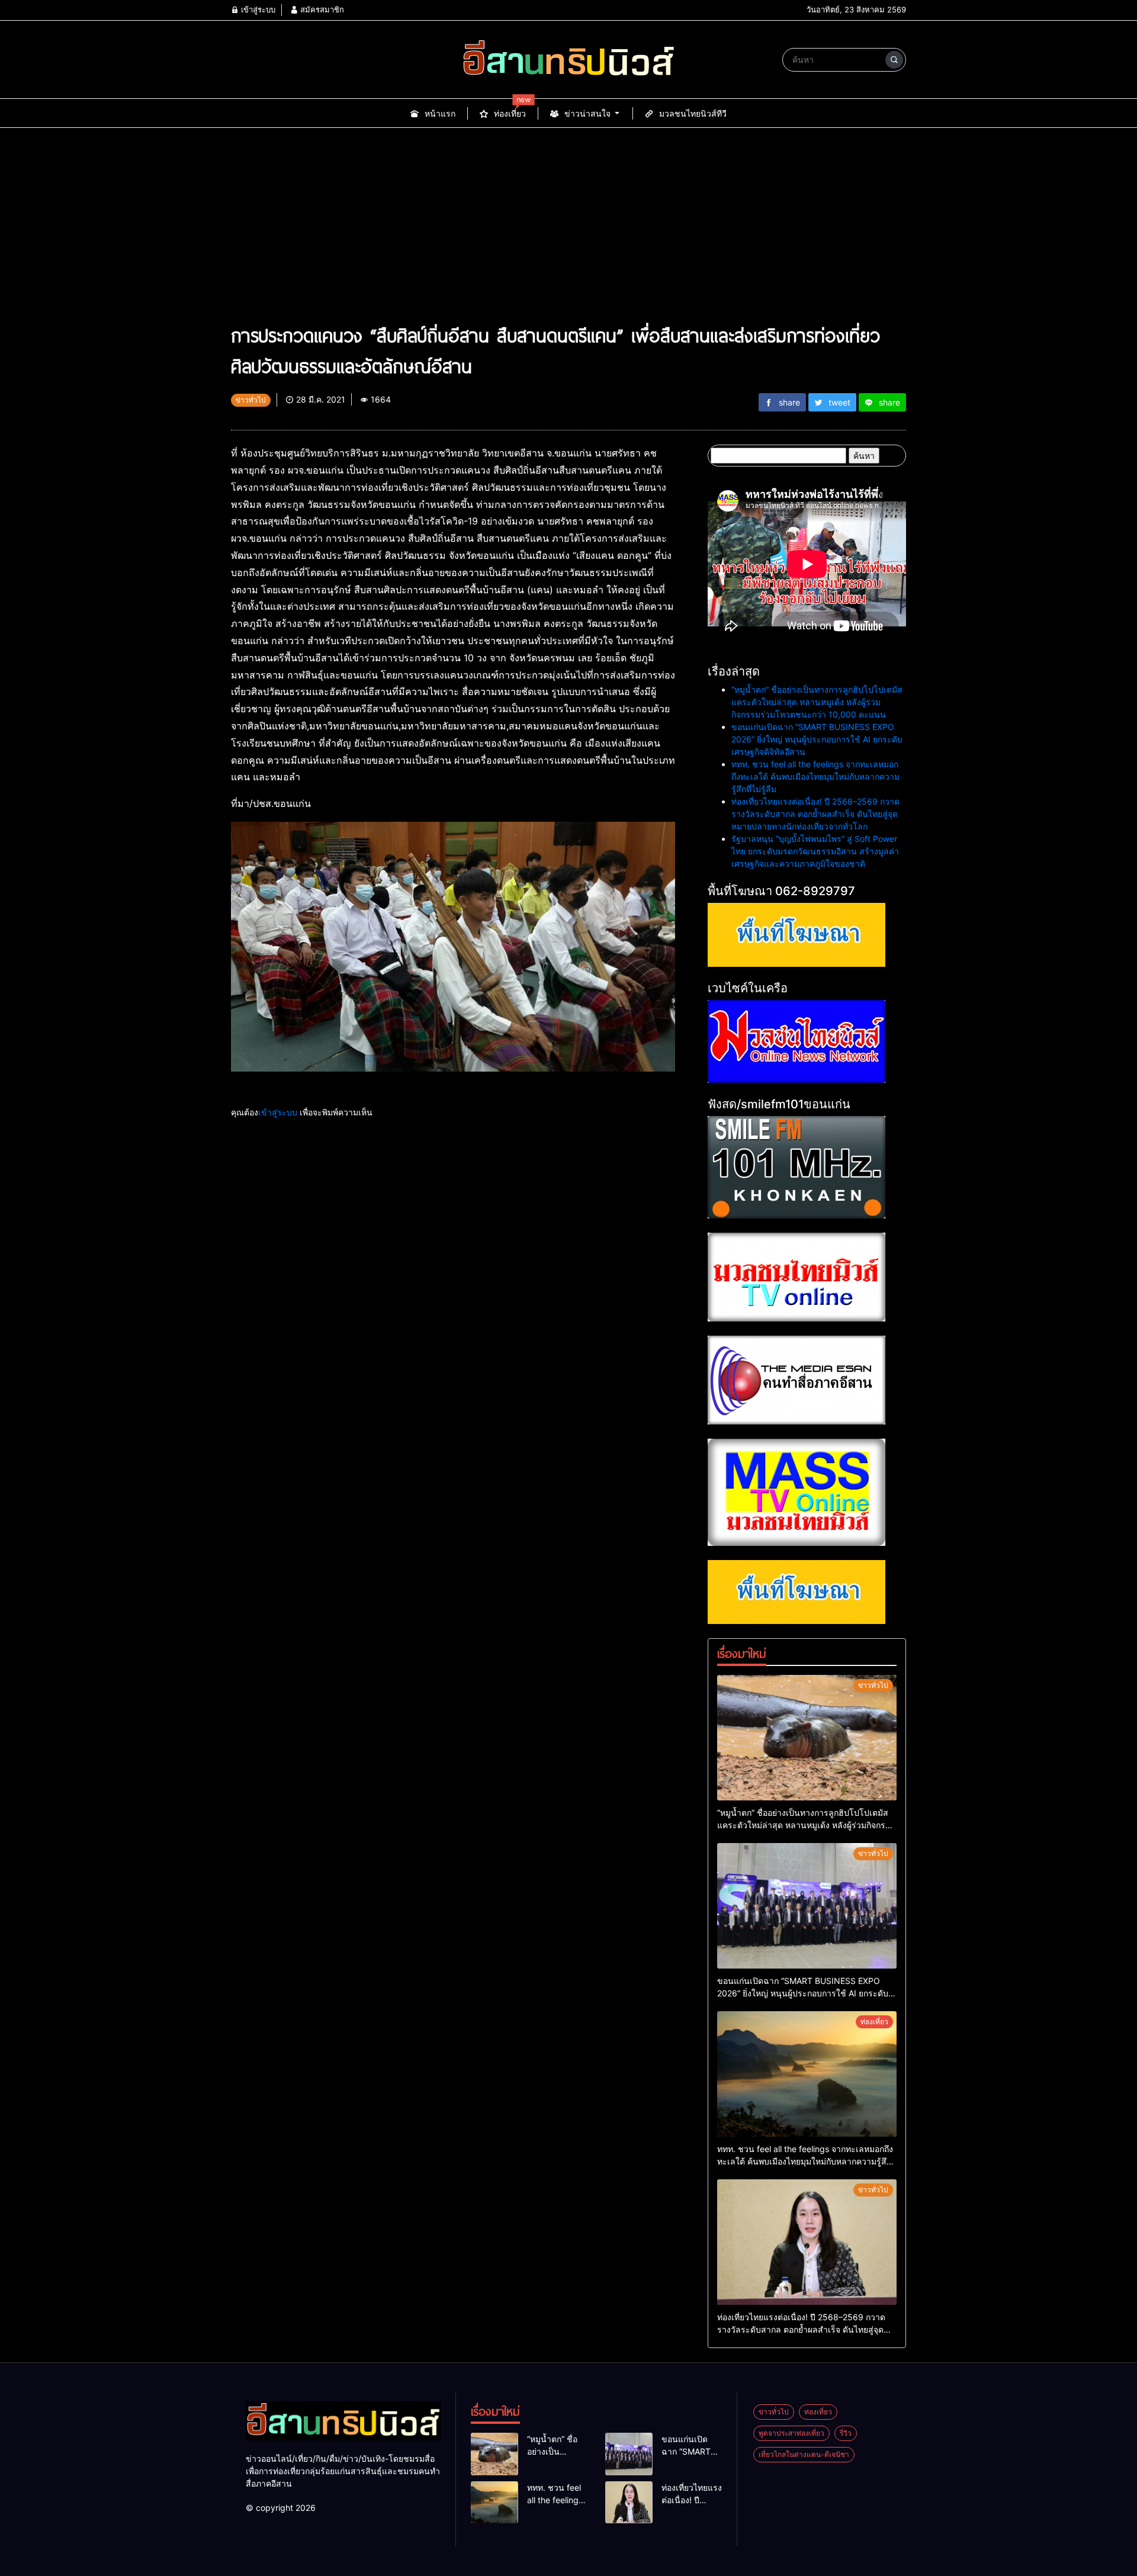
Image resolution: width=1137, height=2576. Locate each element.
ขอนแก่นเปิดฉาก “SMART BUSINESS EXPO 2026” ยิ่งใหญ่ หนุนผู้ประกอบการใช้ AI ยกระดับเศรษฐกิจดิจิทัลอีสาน (817, 739)
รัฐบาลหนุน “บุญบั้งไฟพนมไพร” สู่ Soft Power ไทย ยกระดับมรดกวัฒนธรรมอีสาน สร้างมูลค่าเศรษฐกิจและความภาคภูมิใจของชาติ (815, 851)
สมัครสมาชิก (321, 9)
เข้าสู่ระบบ (257, 9)
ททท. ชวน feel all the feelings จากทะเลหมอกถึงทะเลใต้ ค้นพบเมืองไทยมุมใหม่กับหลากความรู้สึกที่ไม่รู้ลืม (815, 776)
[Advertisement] (568, 217)
